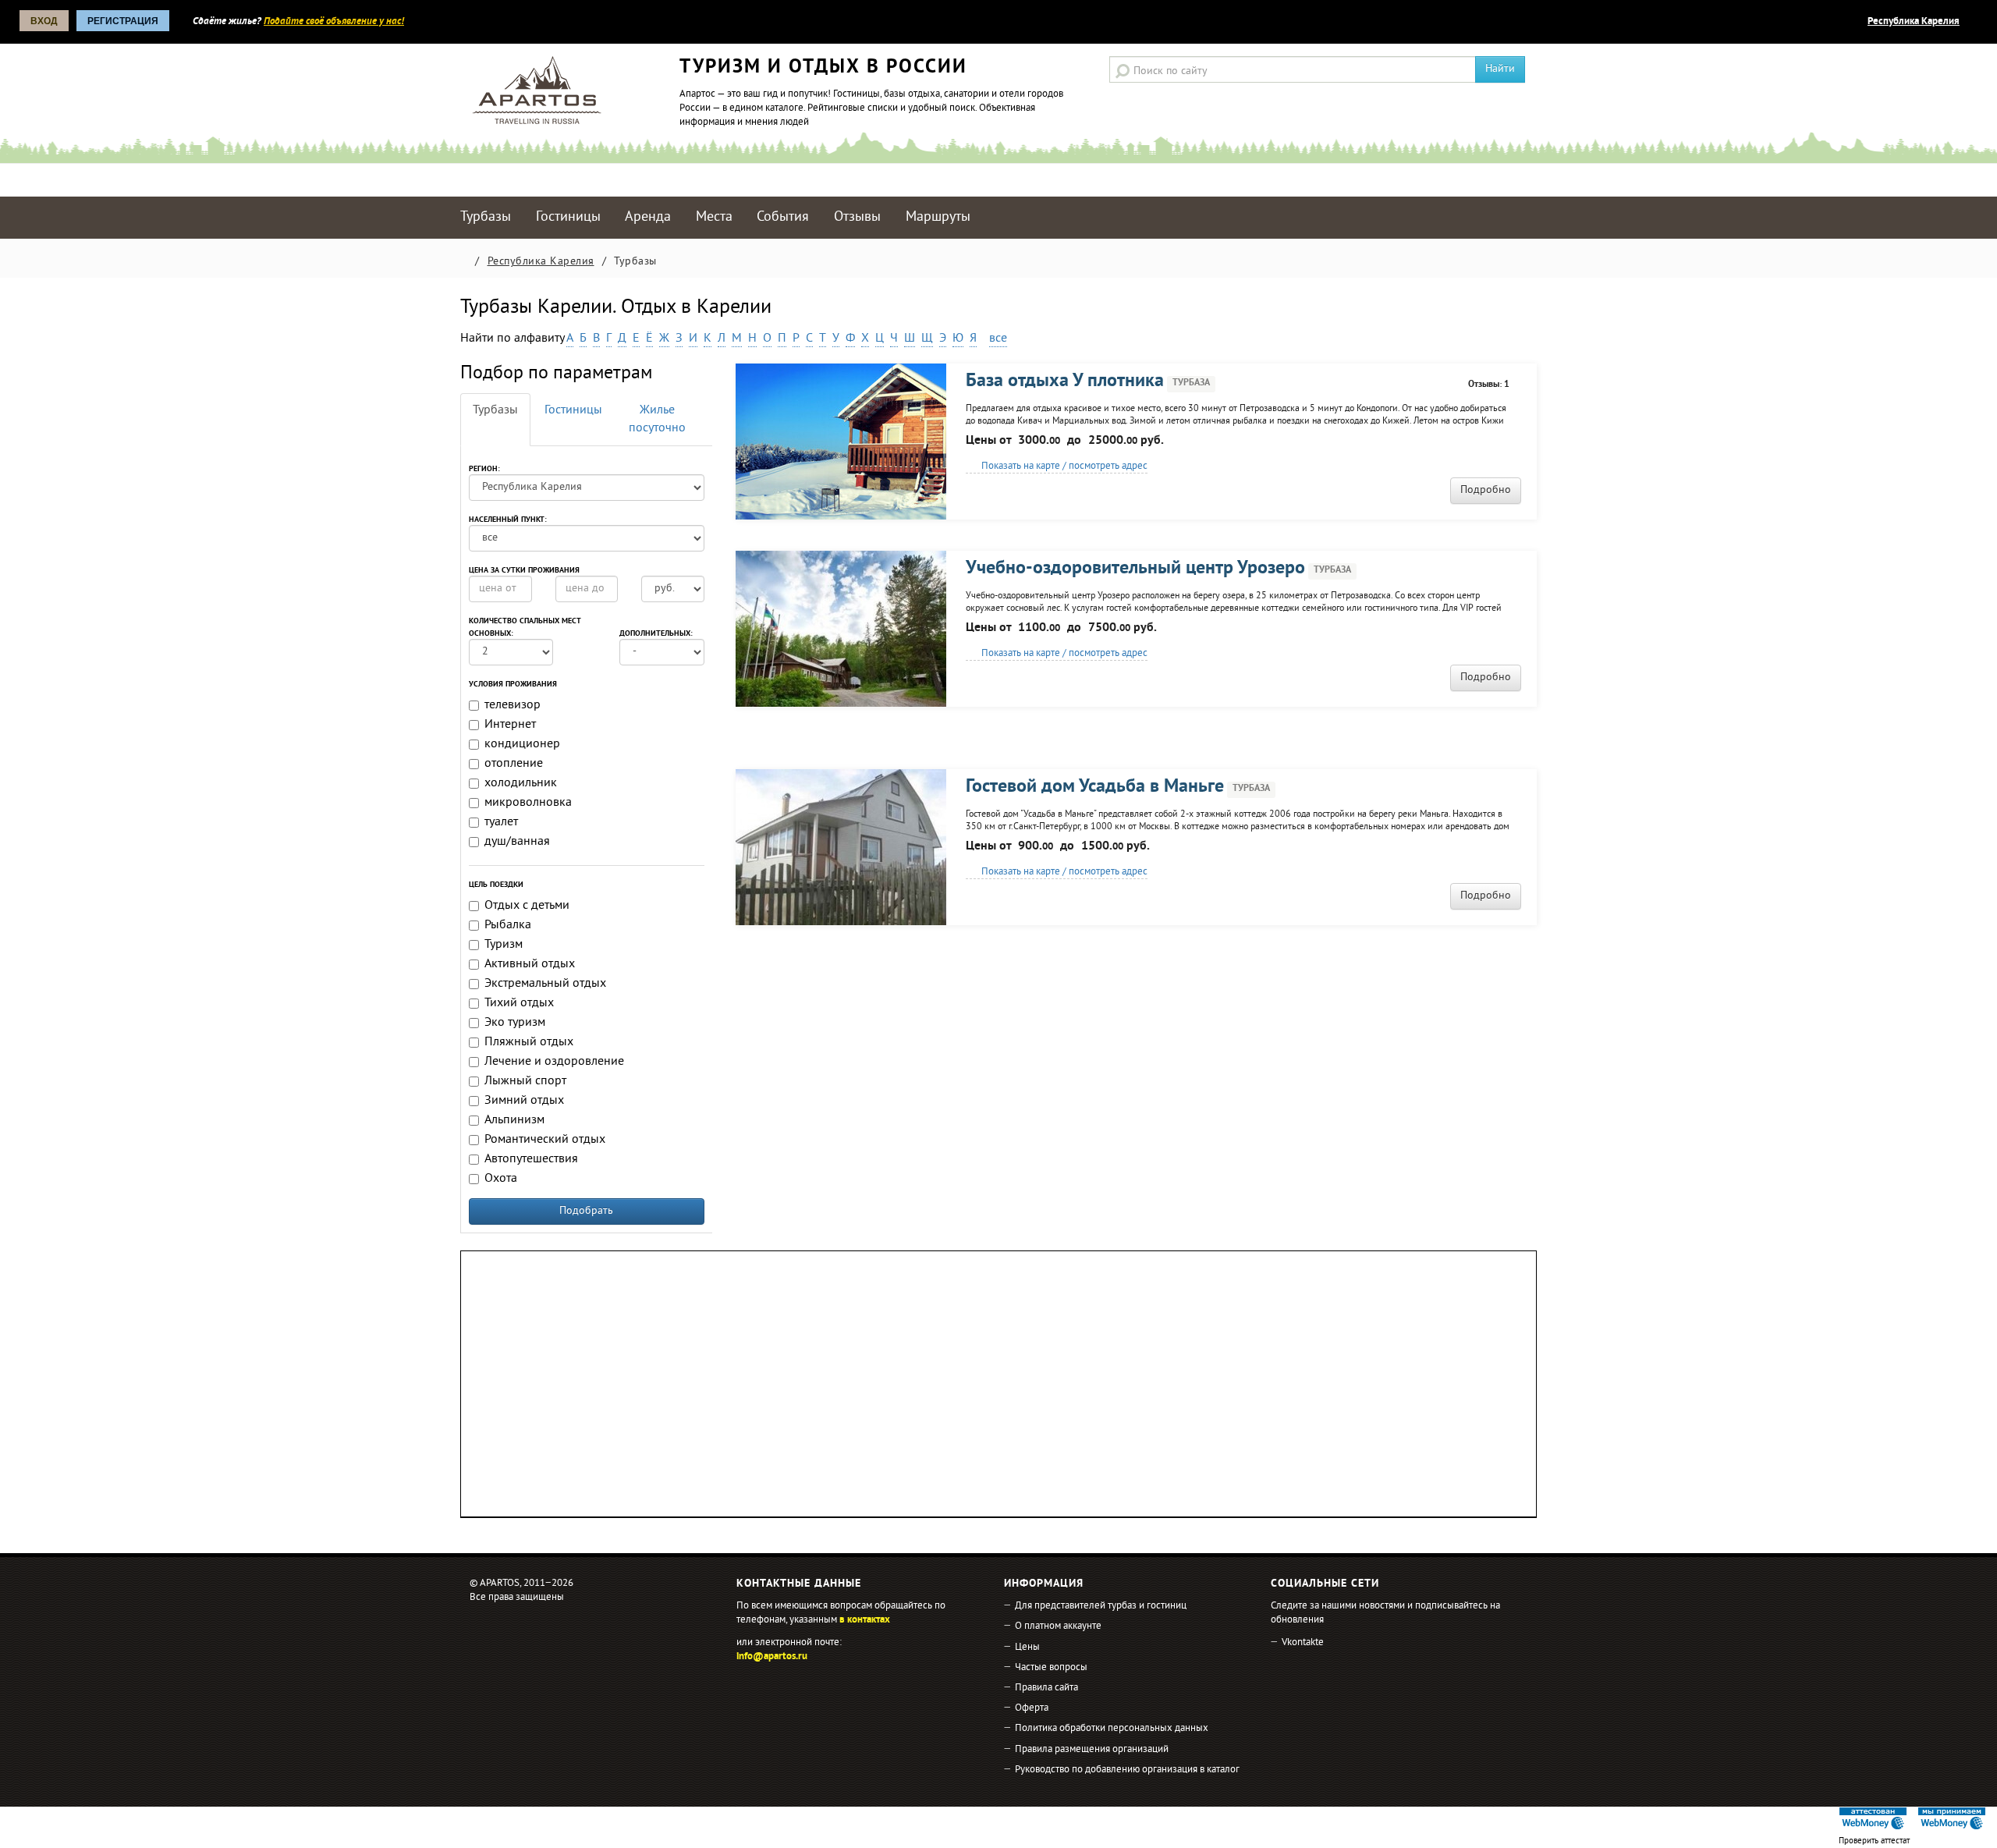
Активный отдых (530, 964)
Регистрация (123, 21)
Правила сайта (1046, 1688)
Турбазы (486, 217)
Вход (44, 21)
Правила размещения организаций (1092, 1750)
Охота (501, 1179)
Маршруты (938, 217)
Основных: (491, 634)
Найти (1500, 69)
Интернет (510, 725)
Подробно (1486, 490)
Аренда (648, 217)
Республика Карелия (1914, 22)
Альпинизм (514, 1120)
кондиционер (522, 744)
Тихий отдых (519, 1003)
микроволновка (528, 803)
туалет (501, 822)
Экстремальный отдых (545, 984)
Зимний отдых (524, 1101)
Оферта (1032, 1708)
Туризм (504, 945)
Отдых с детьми (527, 906)
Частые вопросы (1051, 1668)
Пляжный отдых (529, 1042)
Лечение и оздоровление (554, 1062)
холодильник (521, 783)
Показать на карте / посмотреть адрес (1063, 466)
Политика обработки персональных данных (1112, 1729)
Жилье (657, 419)
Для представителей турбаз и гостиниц (1101, 1606)
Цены (1027, 1648)
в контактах (865, 1620)
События (783, 217)
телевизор (513, 705)
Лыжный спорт (525, 1081)
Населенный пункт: (508, 520)
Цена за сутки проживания (524, 571)
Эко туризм (515, 1023)
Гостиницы (568, 217)
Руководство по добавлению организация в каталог (1127, 1770)
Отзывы (857, 217)
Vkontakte (1303, 1643)
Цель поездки (496, 885)
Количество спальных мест (525, 622)
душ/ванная (517, 842)
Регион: (484, 470)
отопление (514, 764)
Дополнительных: (656, 634)
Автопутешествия (531, 1159)
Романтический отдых (545, 1140)
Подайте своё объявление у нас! (334, 22)
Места (714, 217)
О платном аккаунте (1058, 1626)
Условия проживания (513, 685)
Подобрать (586, 1211)
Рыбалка (508, 925)
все (998, 339)
